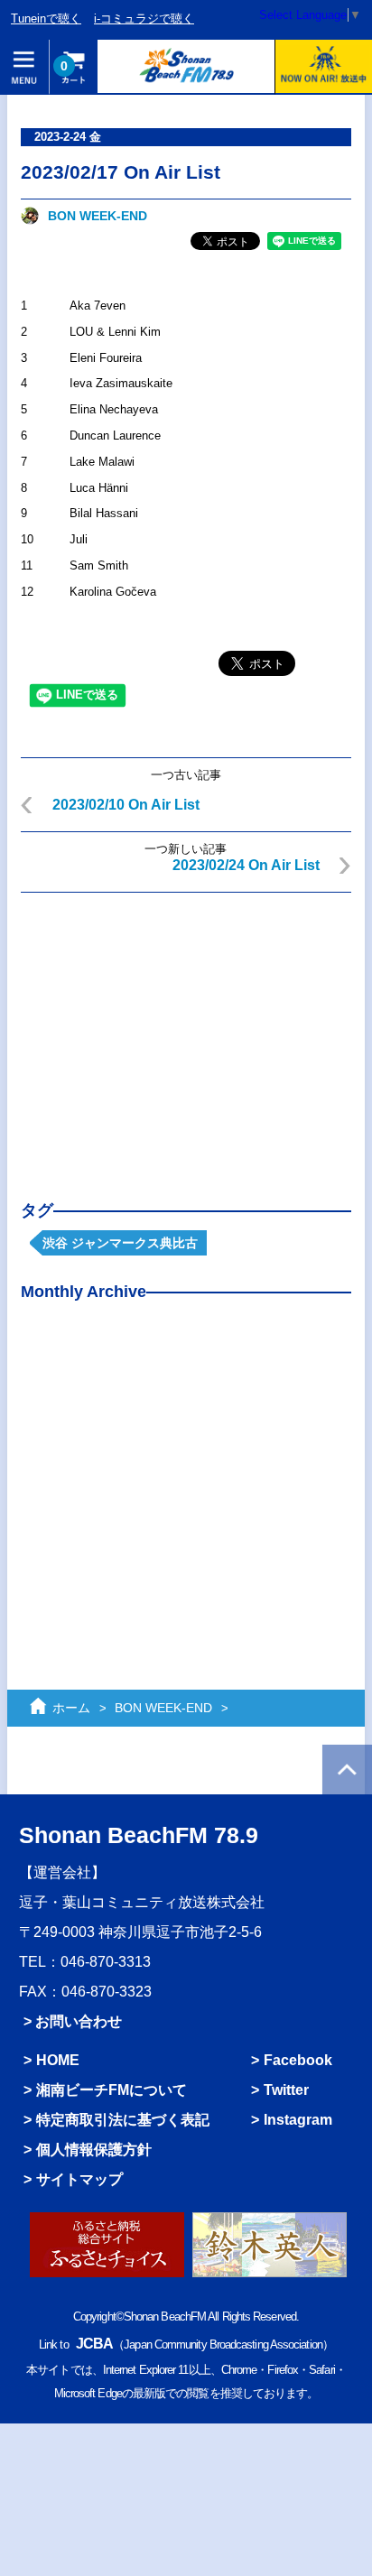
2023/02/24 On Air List (246, 865)
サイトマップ (79, 2179)
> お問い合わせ (73, 2021)
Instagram (298, 2119)
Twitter (286, 2090)
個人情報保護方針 (94, 2149)
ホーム (71, 1708)
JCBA (94, 2343)
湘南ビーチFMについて (112, 2090)
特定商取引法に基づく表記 (123, 2119)
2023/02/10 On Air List (126, 805)
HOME (58, 2060)
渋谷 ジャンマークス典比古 (120, 1243)
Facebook (298, 2060)
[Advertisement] (186, 1033)
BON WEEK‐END (98, 216)
